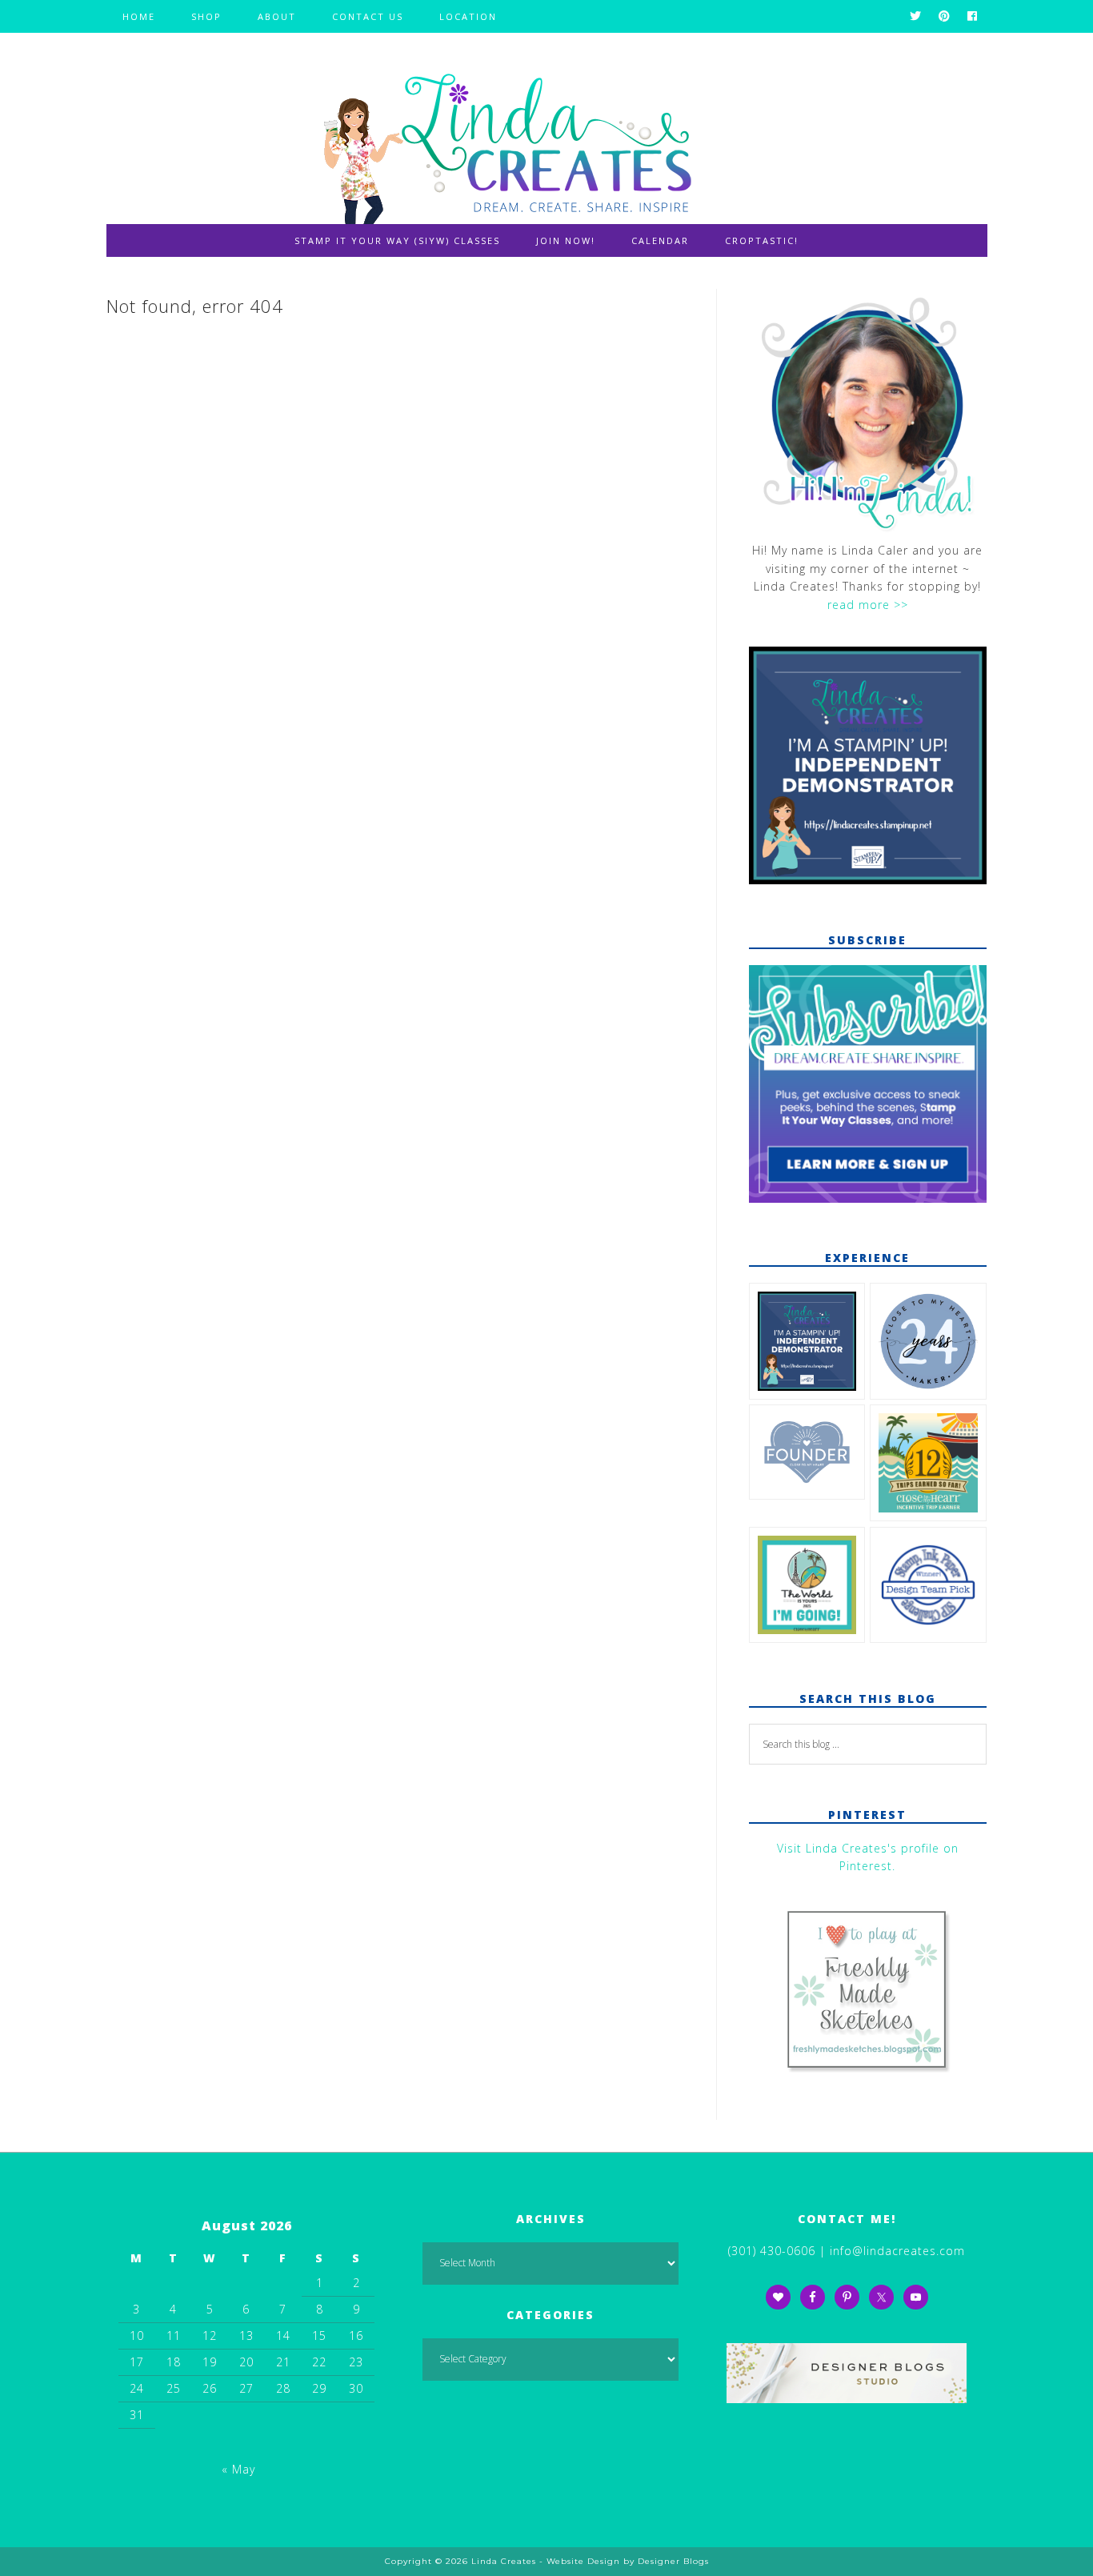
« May (238, 2469)
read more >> (868, 605)
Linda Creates (546, 140)
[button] (807, 1344)
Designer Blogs (673, 2561)
